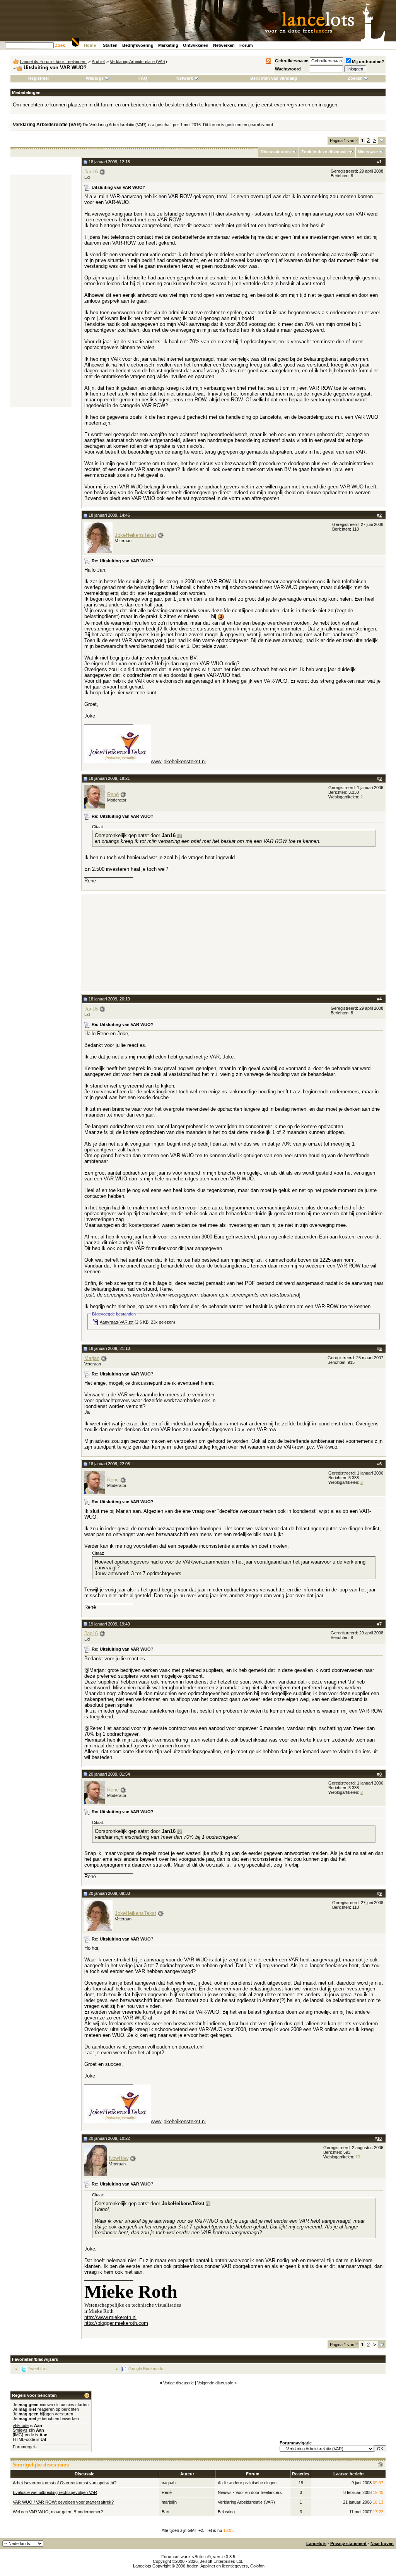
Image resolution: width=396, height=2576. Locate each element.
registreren (298, 105)
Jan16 (91, 172)
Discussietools (276, 152)
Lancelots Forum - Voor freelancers (53, 62)
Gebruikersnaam (292, 61)
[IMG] (18, 2435)
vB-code (21, 2425)
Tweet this (37, 2369)
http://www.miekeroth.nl (110, 2317)
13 (358, 2157)
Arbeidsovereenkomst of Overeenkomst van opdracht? (65, 2483)
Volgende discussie (215, 2383)
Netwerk (185, 78)
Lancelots (316, 2543)
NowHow (119, 2158)
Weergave (368, 152)
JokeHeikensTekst (136, 535)
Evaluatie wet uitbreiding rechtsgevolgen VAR (55, 2492)
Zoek (60, 45)
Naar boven (382, 2543)
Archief (98, 62)
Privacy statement (348, 2543)
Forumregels (25, 2447)
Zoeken (355, 78)
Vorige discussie (178, 2383)
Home (90, 45)
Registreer (39, 78)
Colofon (257, 2566)
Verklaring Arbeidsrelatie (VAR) (138, 62)
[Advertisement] (41, 291)
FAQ (143, 78)
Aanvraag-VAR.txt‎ (117, 1322)
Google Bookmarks (147, 2369)
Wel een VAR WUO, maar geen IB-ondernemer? (58, 2512)
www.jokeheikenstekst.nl (178, 761)
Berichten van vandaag (274, 78)
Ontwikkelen (196, 45)
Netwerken (224, 45)
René (113, 794)
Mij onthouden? (368, 62)
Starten (110, 45)
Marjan (92, 1358)
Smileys (20, 2430)
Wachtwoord (288, 69)
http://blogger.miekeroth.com (116, 2323)
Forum (246, 45)
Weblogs (95, 78)
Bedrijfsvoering (138, 45)
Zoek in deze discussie (324, 152)
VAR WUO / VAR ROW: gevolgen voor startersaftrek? (63, 2502)
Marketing (168, 45)
